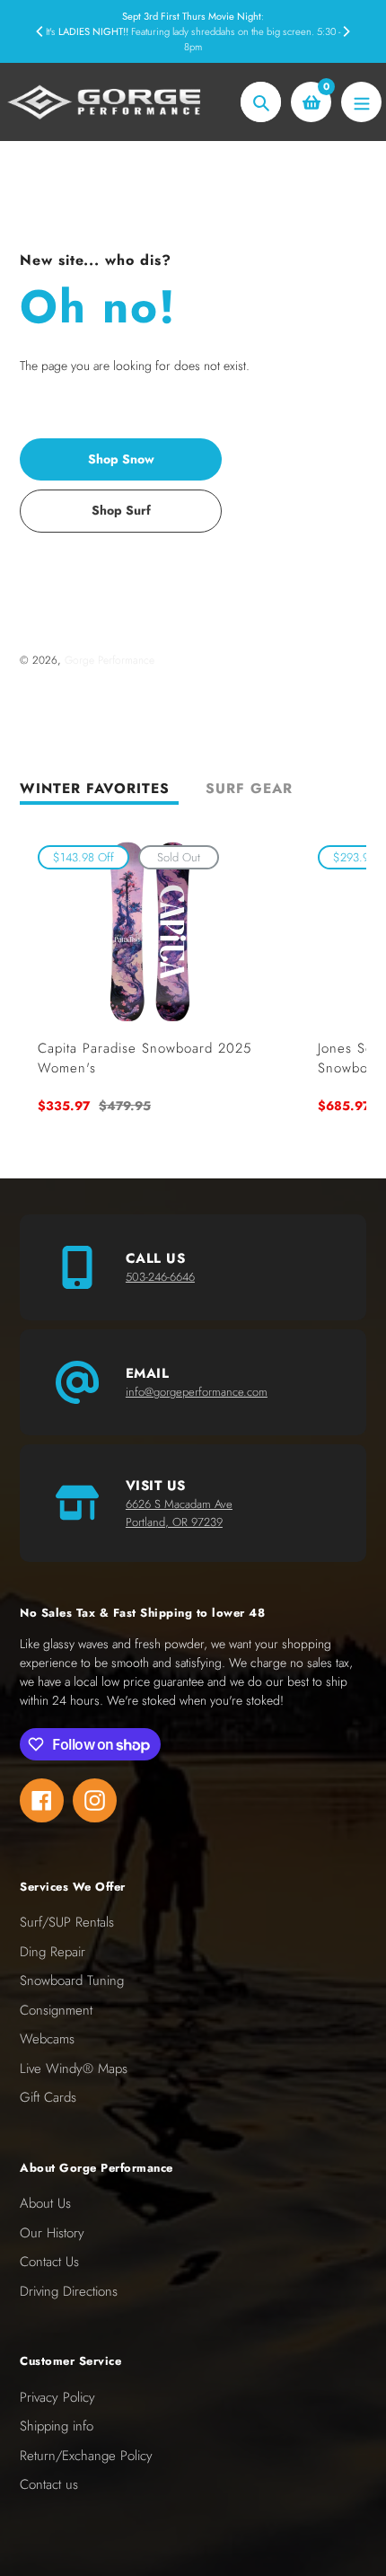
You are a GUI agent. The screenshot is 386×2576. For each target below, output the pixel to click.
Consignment (56, 2010)
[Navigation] (361, 102)
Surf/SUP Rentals (67, 1922)
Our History (52, 2233)
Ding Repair (53, 1952)
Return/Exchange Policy (86, 2456)
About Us (45, 2203)
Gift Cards (48, 2097)
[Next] (346, 31)
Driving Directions (69, 2291)
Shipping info (57, 2426)
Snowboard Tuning (72, 1981)
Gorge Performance (110, 660)
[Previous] (40, 31)
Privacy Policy (57, 2397)
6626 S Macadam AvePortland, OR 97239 (179, 1513)
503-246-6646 (160, 1277)
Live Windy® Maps (74, 2069)
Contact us (49, 2484)
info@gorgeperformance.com (197, 1392)
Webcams (47, 2039)
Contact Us (49, 2262)
